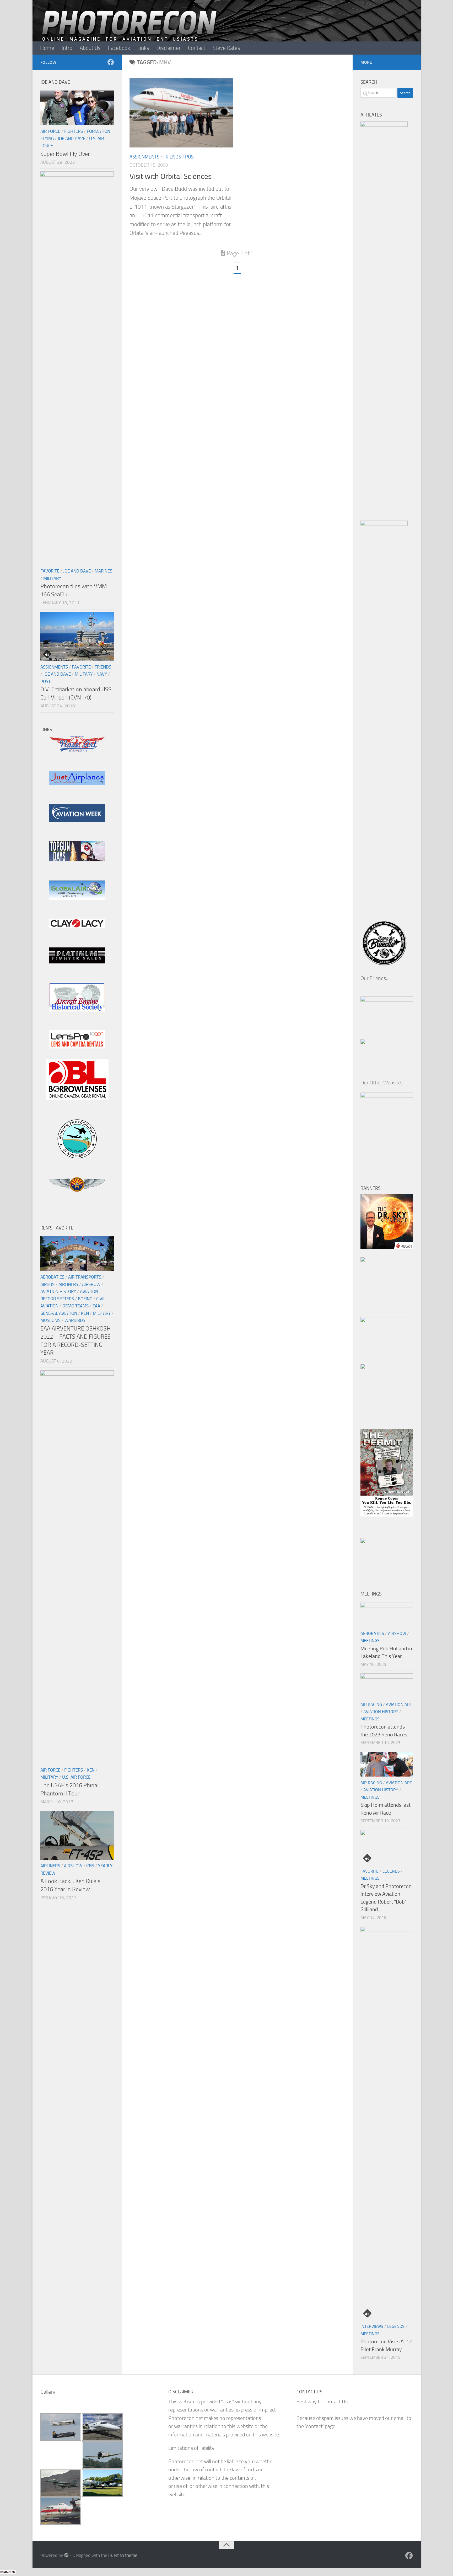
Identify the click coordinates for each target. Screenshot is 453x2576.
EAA (96, 1306)
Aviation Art (399, 1705)
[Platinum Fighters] (77, 962)
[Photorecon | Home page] (129, 31)
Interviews (372, 2326)
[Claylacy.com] (77, 927)
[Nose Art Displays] (77, 751)
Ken (85, 1313)
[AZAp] (77, 1190)
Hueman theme (123, 2555)
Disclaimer (169, 48)
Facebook (119, 48)
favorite (50, 571)
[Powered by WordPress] (66, 2555)
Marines (103, 571)
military (52, 578)
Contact (197, 48)
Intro (67, 48)
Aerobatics (52, 1277)
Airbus (47, 1284)
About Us (90, 48)
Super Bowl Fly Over (65, 154)
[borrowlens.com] (77, 1098)
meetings (370, 1641)
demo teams (75, 1306)
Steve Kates (226, 48)
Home (47, 48)
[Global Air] (77, 898)
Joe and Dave (71, 139)
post (191, 157)
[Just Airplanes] (77, 783)
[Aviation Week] (77, 820)
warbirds (75, 1320)
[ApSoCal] (77, 1157)
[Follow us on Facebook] (111, 62)
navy (102, 674)
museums (50, 1320)
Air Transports (85, 1277)
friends (172, 157)
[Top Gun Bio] (77, 860)
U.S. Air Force (76, 1777)
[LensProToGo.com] (77, 1047)
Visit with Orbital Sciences (171, 176)
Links (143, 48)
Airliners (68, 1284)
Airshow (91, 1284)
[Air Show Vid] (77, 1010)
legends (391, 1871)
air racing (371, 1705)
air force (50, 131)
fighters (74, 131)
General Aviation (59, 1313)
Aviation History (58, 1291)
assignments (144, 157)
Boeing (85, 1299)
